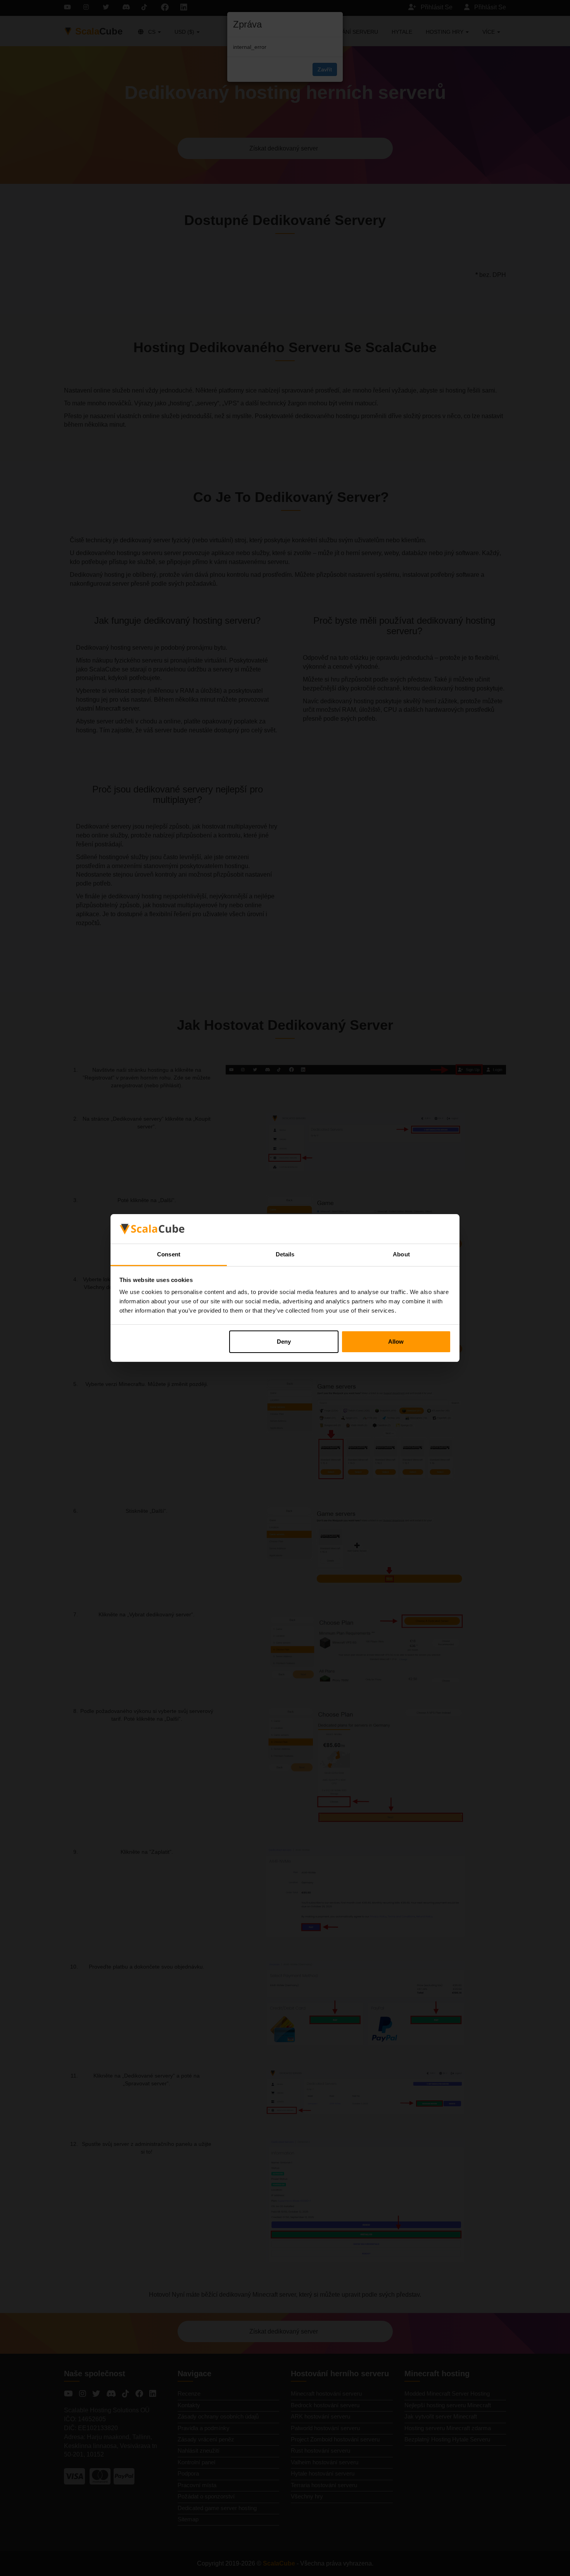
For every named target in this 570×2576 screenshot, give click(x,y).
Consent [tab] (169, 1254)
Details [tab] (285, 1254)
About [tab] (401, 1254)
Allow (396, 1342)
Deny (284, 1342)
